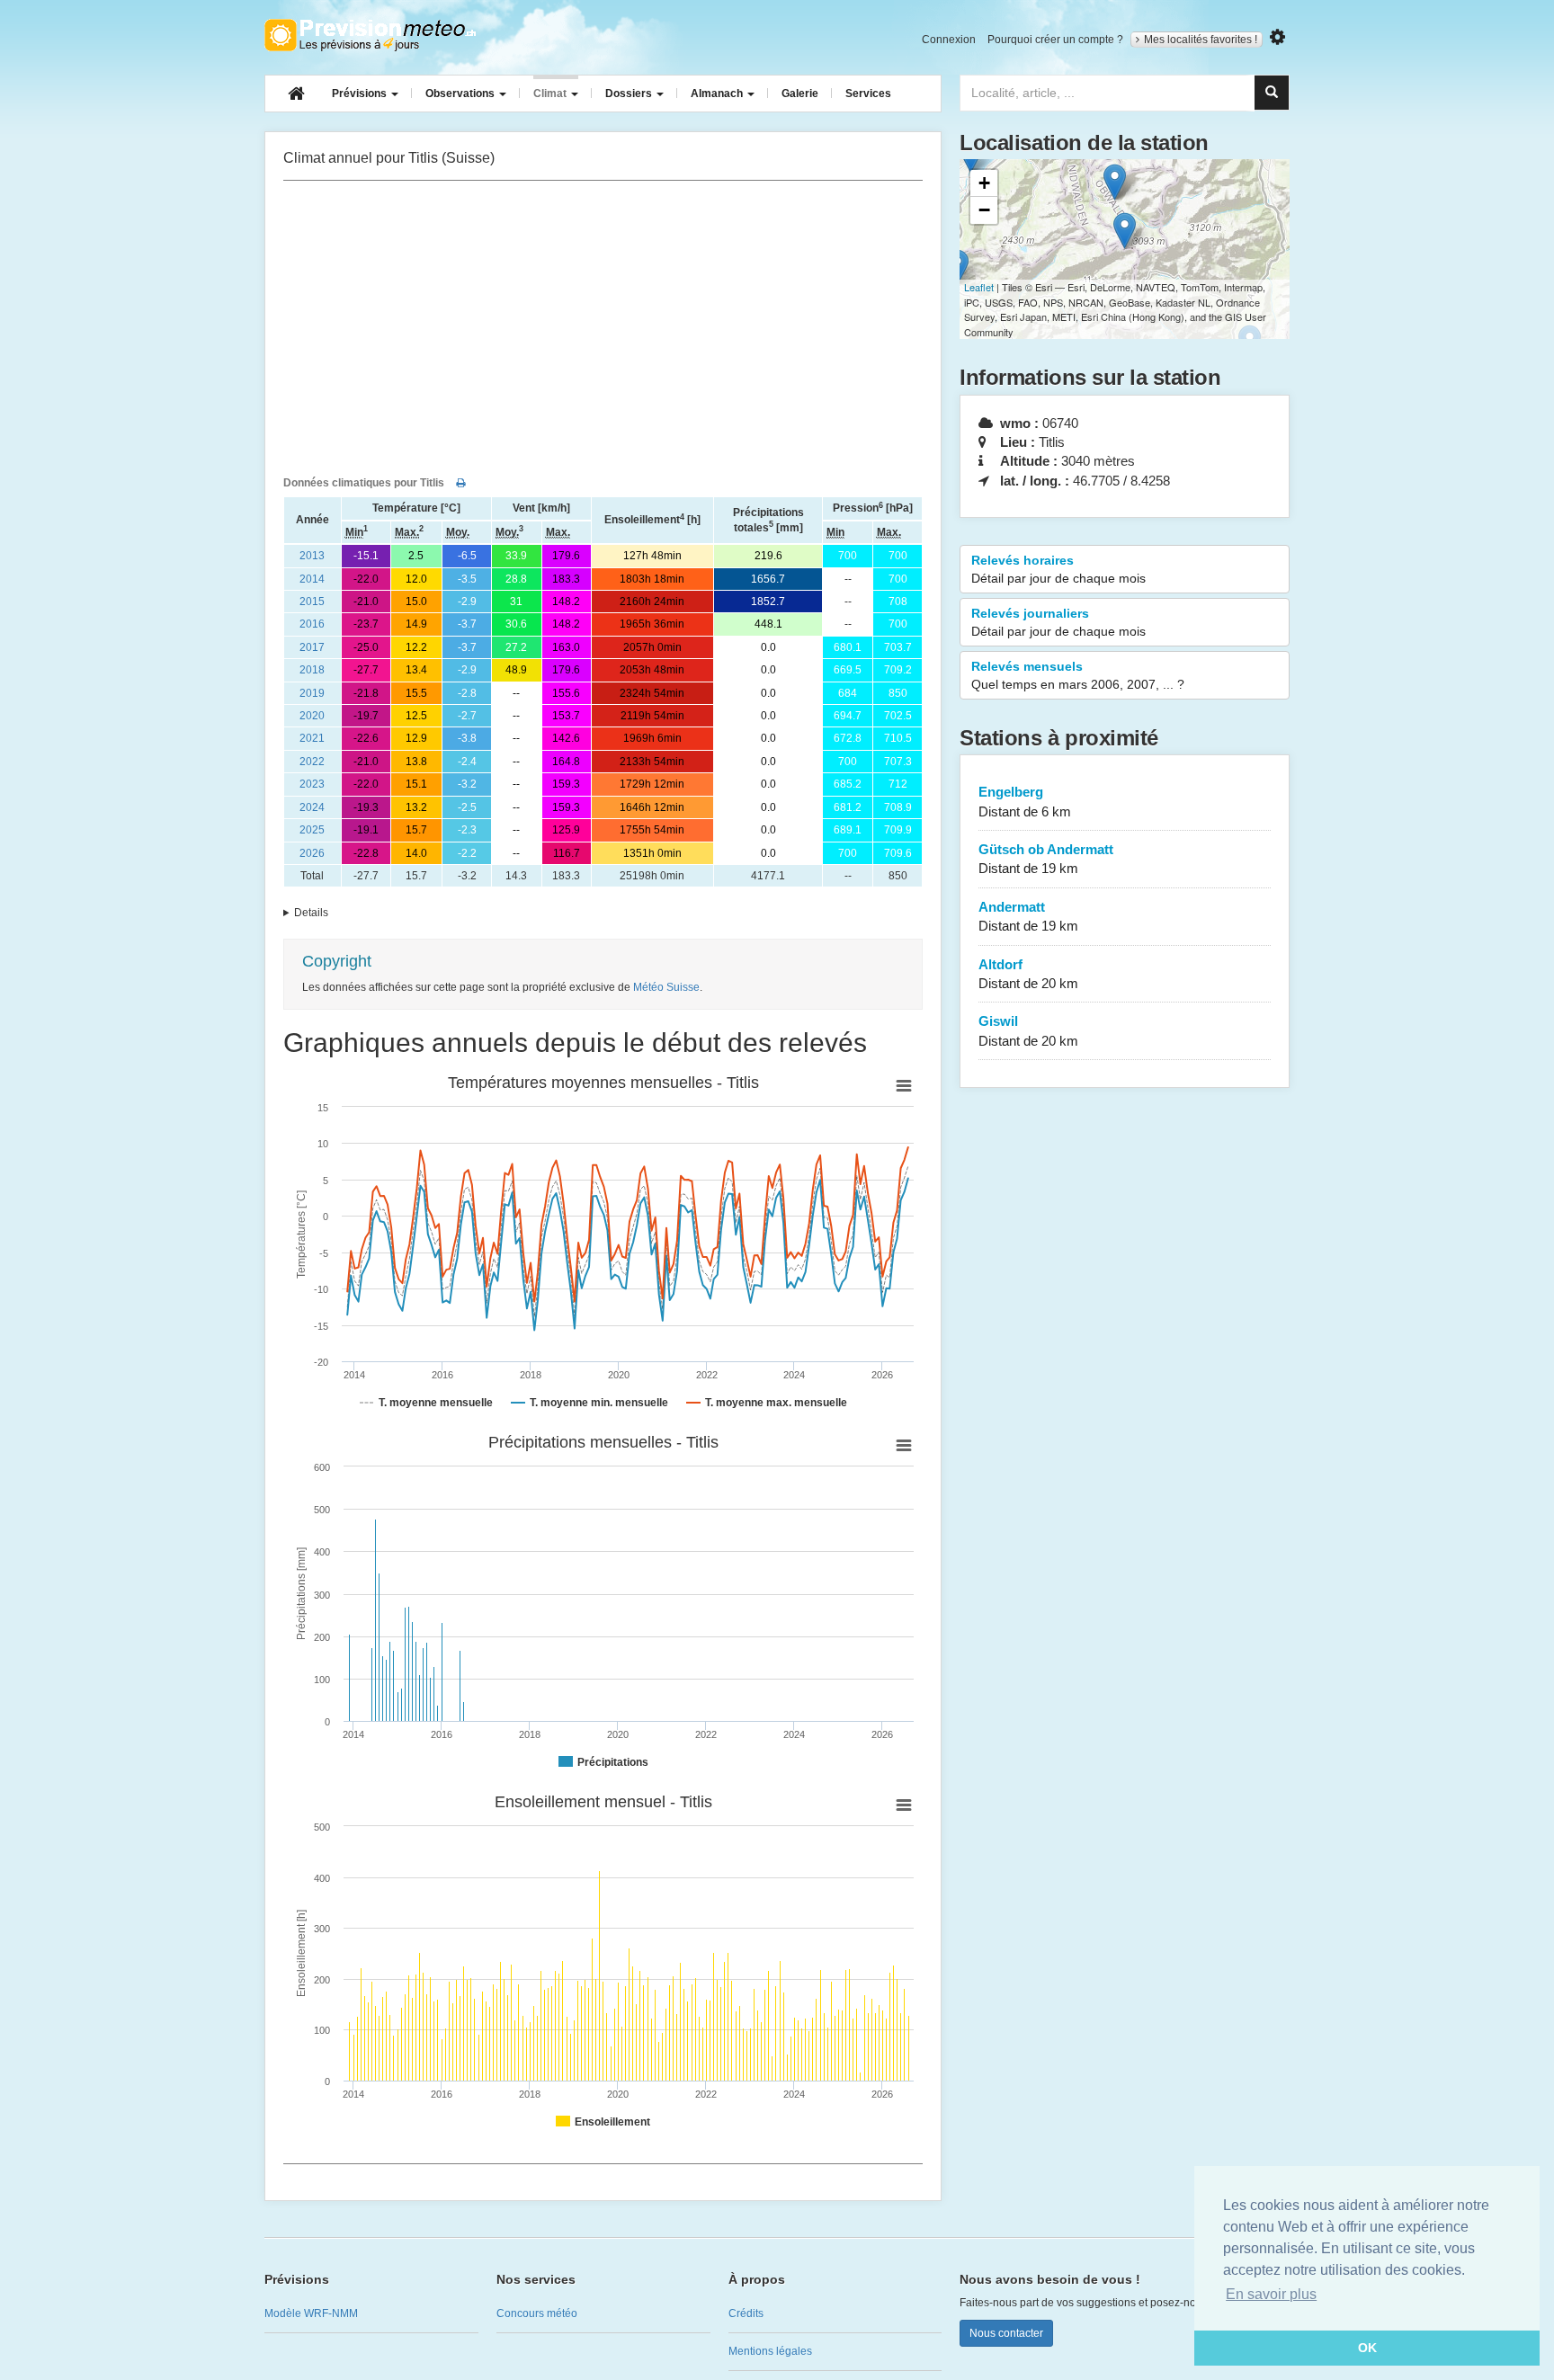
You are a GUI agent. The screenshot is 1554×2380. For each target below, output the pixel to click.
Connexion (949, 40)
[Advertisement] (603, 325)
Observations (461, 94)
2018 (312, 670)
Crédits (746, 2313)
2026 (312, 853)
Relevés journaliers (1058, 622)
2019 (312, 693)
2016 (312, 624)
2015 (312, 602)
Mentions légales (770, 2351)
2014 (312, 579)
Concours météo (537, 2313)
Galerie (800, 94)
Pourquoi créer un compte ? (1055, 40)
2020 (312, 716)
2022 (312, 762)
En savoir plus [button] (1271, 2294)
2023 (312, 784)
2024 (312, 807)
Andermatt (1028, 916)
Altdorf (1028, 974)
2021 (312, 738)
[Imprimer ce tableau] (461, 483)
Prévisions (361, 94)
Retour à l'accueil (370, 35)
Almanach (718, 94)
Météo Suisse (666, 987)
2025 (312, 830)
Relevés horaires (1058, 569)
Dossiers (630, 94)
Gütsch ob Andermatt (1046, 859)
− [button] (984, 210)
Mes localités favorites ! (1201, 40)
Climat (551, 94)
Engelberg (1025, 801)
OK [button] (1367, 2348)
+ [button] (984, 183)
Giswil (1028, 1030)
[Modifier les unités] (1277, 37)
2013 (312, 556)
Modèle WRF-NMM (311, 2313)
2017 (312, 647)
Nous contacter (1006, 2333)
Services (868, 94)
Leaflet (979, 287)
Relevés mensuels (1078, 675)
